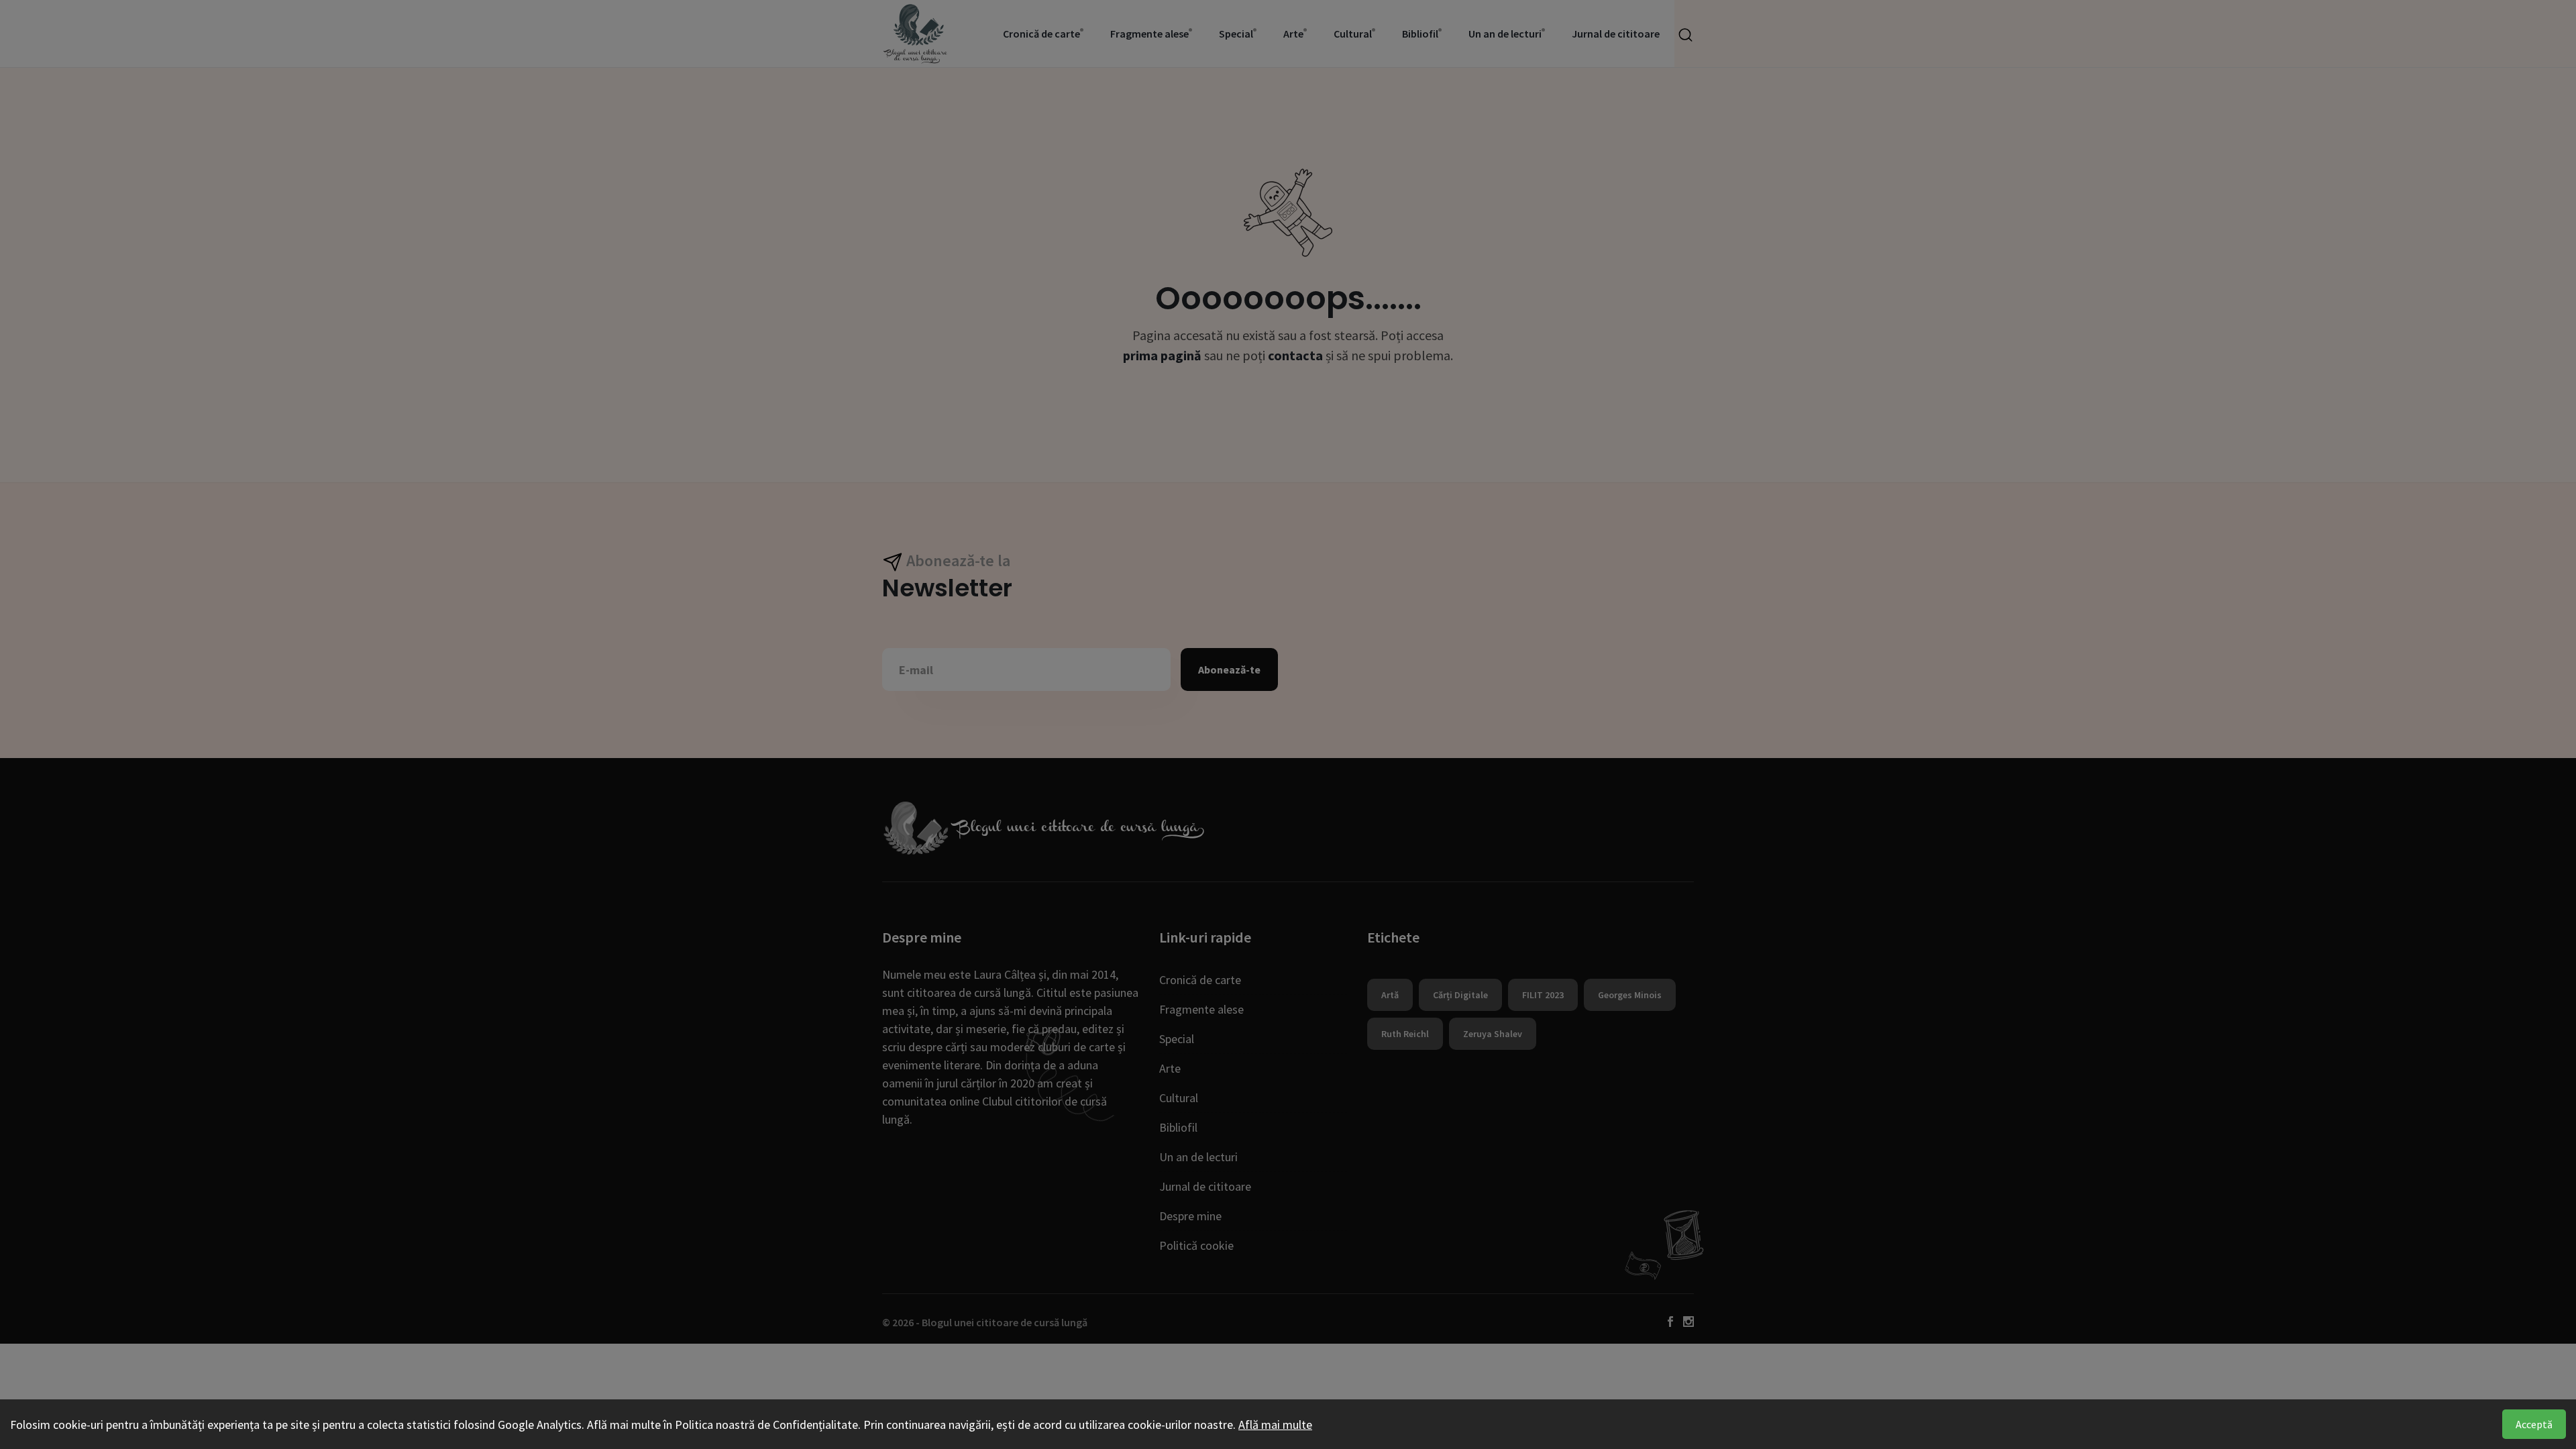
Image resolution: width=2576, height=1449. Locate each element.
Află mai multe (1275, 1425)
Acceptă (2534, 1424)
